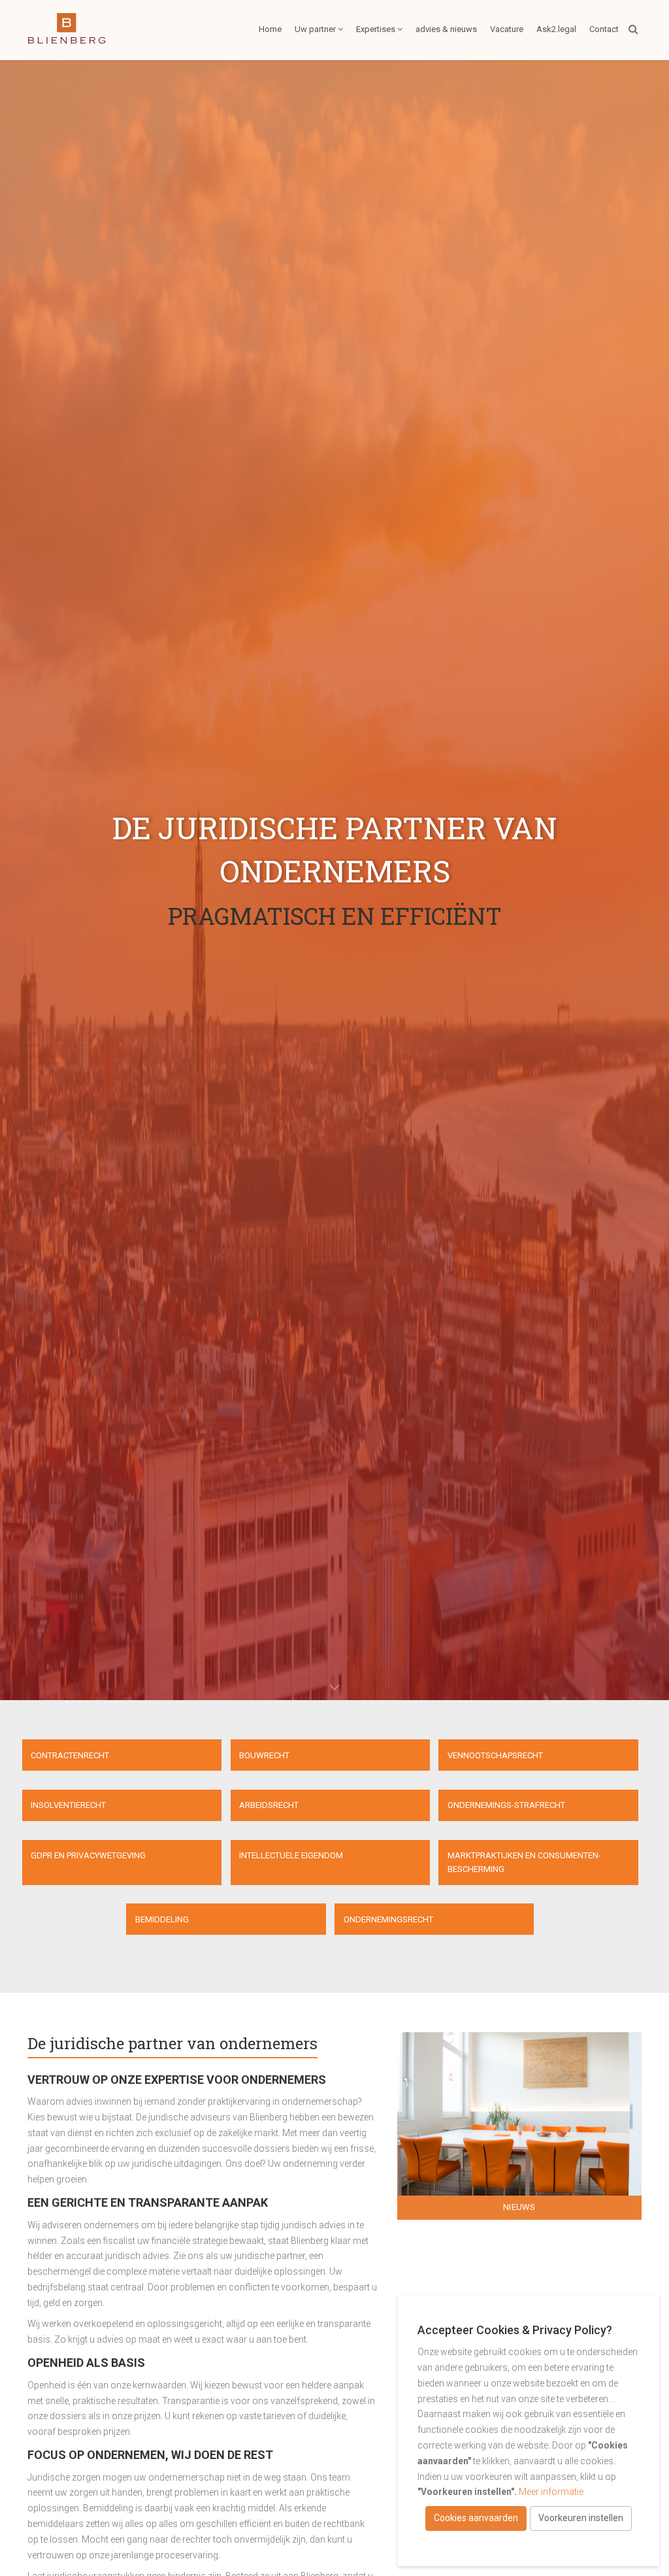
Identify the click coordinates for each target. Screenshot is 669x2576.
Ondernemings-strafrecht (506, 1805)
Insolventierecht (68, 1805)
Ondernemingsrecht (388, 1919)
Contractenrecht (70, 1755)
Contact (604, 29)
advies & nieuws (446, 29)
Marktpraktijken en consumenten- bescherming (524, 1862)
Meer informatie (551, 2492)
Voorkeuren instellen (581, 2518)
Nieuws (519, 2207)
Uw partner (315, 29)
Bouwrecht (264, 1755)
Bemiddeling (162, 1919)
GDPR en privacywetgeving (88, 1855)
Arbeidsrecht (269, 1805)
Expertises (376, 29)
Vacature (507, 29)
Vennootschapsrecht (495, 1755)
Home (270, 29)
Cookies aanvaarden (476, 2518)
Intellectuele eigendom (291, 1855)
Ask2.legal (556, 29)
